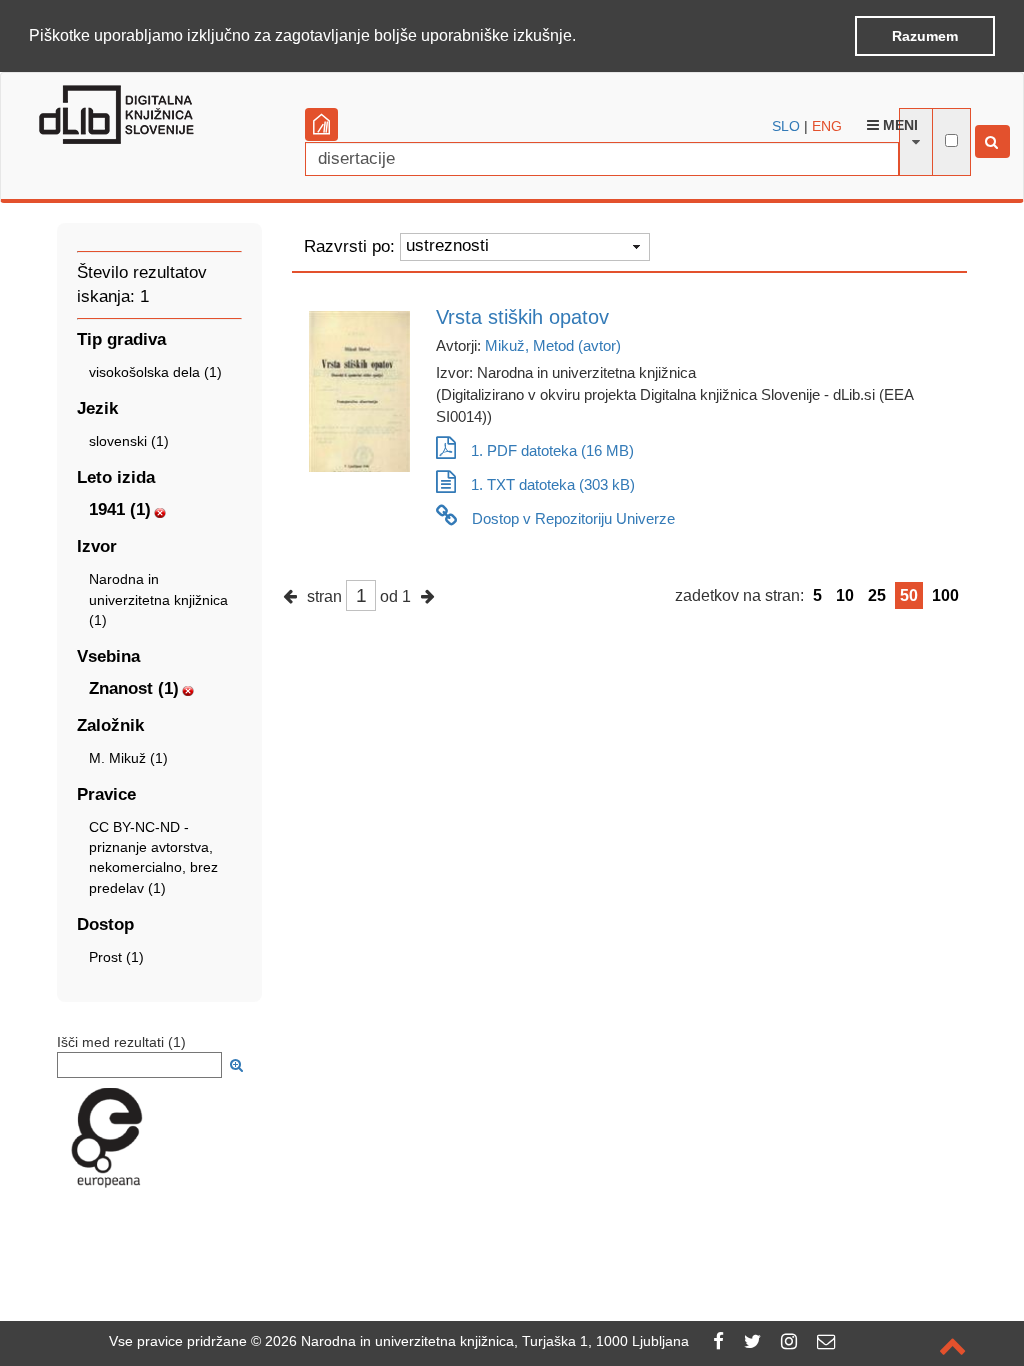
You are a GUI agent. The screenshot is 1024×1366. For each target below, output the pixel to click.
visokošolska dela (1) (155, 372)
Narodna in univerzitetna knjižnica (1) (158, 599)
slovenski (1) (129, 441)
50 (909, 595)
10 (845, 595)
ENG (827, 126)
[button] (583, 37)
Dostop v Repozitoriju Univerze (573, 518)
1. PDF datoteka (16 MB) (552, 450)
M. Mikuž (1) (128, 758)
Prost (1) (116, 957)
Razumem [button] (925, 36)
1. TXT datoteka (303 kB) (553, 484)
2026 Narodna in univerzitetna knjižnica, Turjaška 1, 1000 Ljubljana (477, 1341)
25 (877, 595)
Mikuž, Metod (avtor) (553, 345)
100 (945, 595)
